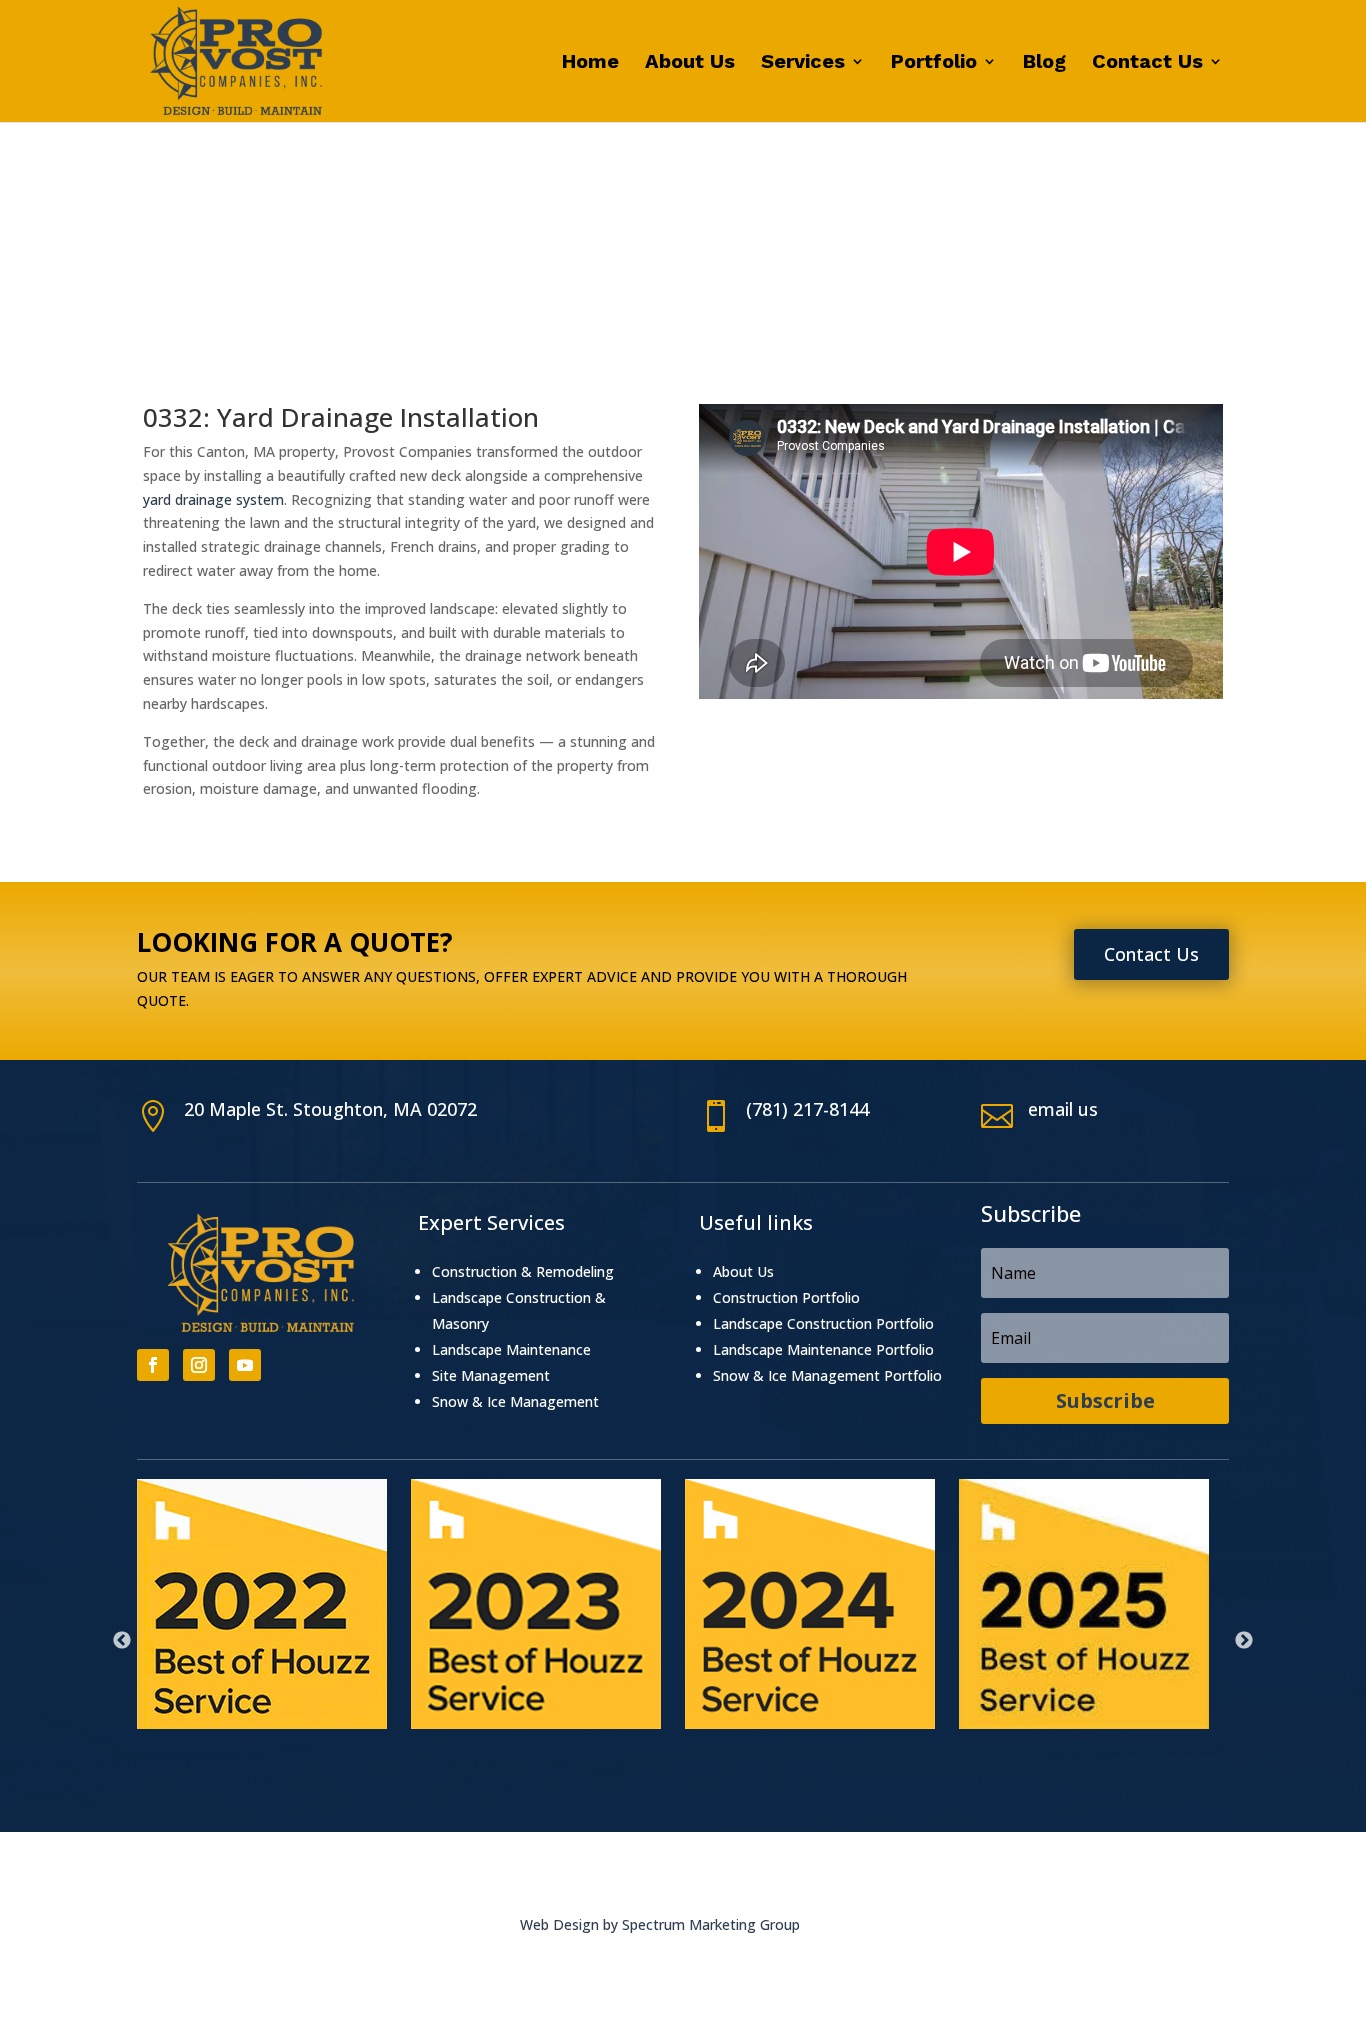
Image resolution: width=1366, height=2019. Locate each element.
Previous (122, 1641)
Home (590, 63)
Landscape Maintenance (511, 1349)
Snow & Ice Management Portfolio (827, 1375)
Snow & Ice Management (515, 1401)
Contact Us (1147, 63)
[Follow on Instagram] (199, 1365)
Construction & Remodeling (523, 1271)
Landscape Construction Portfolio (823, 1323)
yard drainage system (213, 499)
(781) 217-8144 (807, 1109)
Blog (1044, 63)
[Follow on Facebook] (153, 1365)
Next (1244, 1641)
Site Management (491, 1375)
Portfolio (934, 63)
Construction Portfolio (786, 1297)
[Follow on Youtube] (245, 1365)
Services (803, 63)
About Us (690, 63)
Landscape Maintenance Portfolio (823, 1349)
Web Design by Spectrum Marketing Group (660, 1924)
